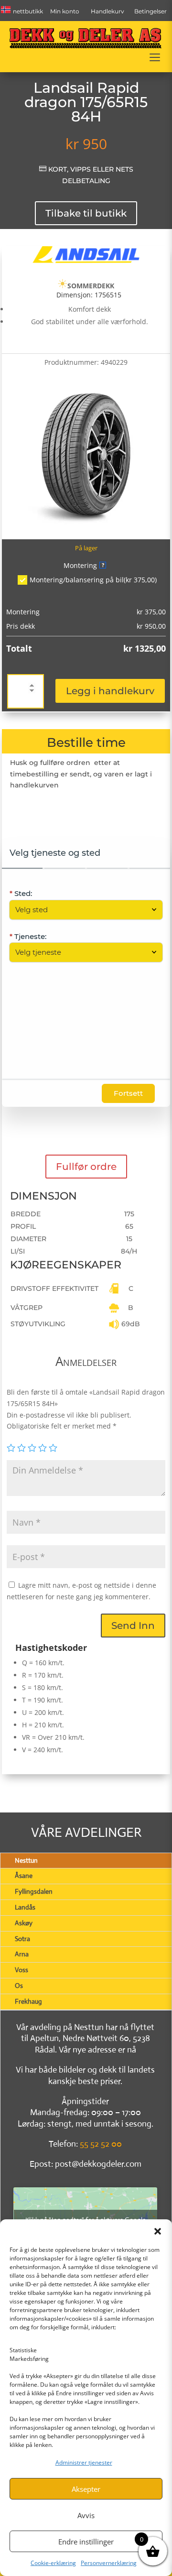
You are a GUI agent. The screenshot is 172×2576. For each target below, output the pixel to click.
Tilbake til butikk (86, 213)
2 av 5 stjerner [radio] (21, 1448)
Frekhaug (28, 2001)
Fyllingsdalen (34, 1891)
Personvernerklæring (109, 2563)
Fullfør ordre (86, 1167)
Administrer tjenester (84, 2462)
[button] (158, 2231)
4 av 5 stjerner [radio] (43, 1448)
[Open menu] (155, 57)
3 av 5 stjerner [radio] (32, 1448)
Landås (25, 1907)
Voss (21, 1970)
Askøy (24, 1923)
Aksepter (86, 2489)
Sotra (22, 1939)
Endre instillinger (86, 2542)
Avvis (86, 2515)
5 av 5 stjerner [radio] (53, 1448)
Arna (22, 1954)
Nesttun (26, 1860)
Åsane (24, 1876)
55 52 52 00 (101, 2144)
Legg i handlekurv (110, 691)
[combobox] (81, 910)
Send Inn (133, 1626)
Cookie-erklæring (53, 2563)
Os (19, 1986)
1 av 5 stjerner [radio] (11, 1448)
